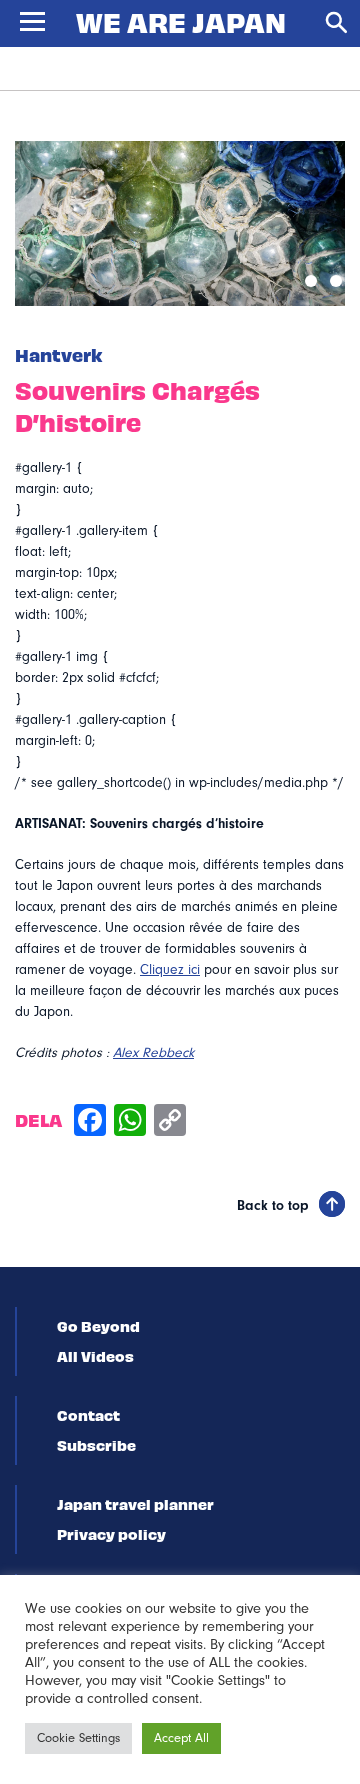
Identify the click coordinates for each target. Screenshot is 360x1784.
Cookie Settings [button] (78, 1738)
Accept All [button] (181, 1738)
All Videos (95, 1356)
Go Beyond (98, 1326)
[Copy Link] (170, 1122)
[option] (180, 223)
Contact (88, 1415)
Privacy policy (111, 1534)
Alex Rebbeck (153, 1053)
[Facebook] (90, 1122)
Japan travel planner (135, 1504)
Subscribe (96, 1445)
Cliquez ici (170, 970)
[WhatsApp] (130, 1122)
